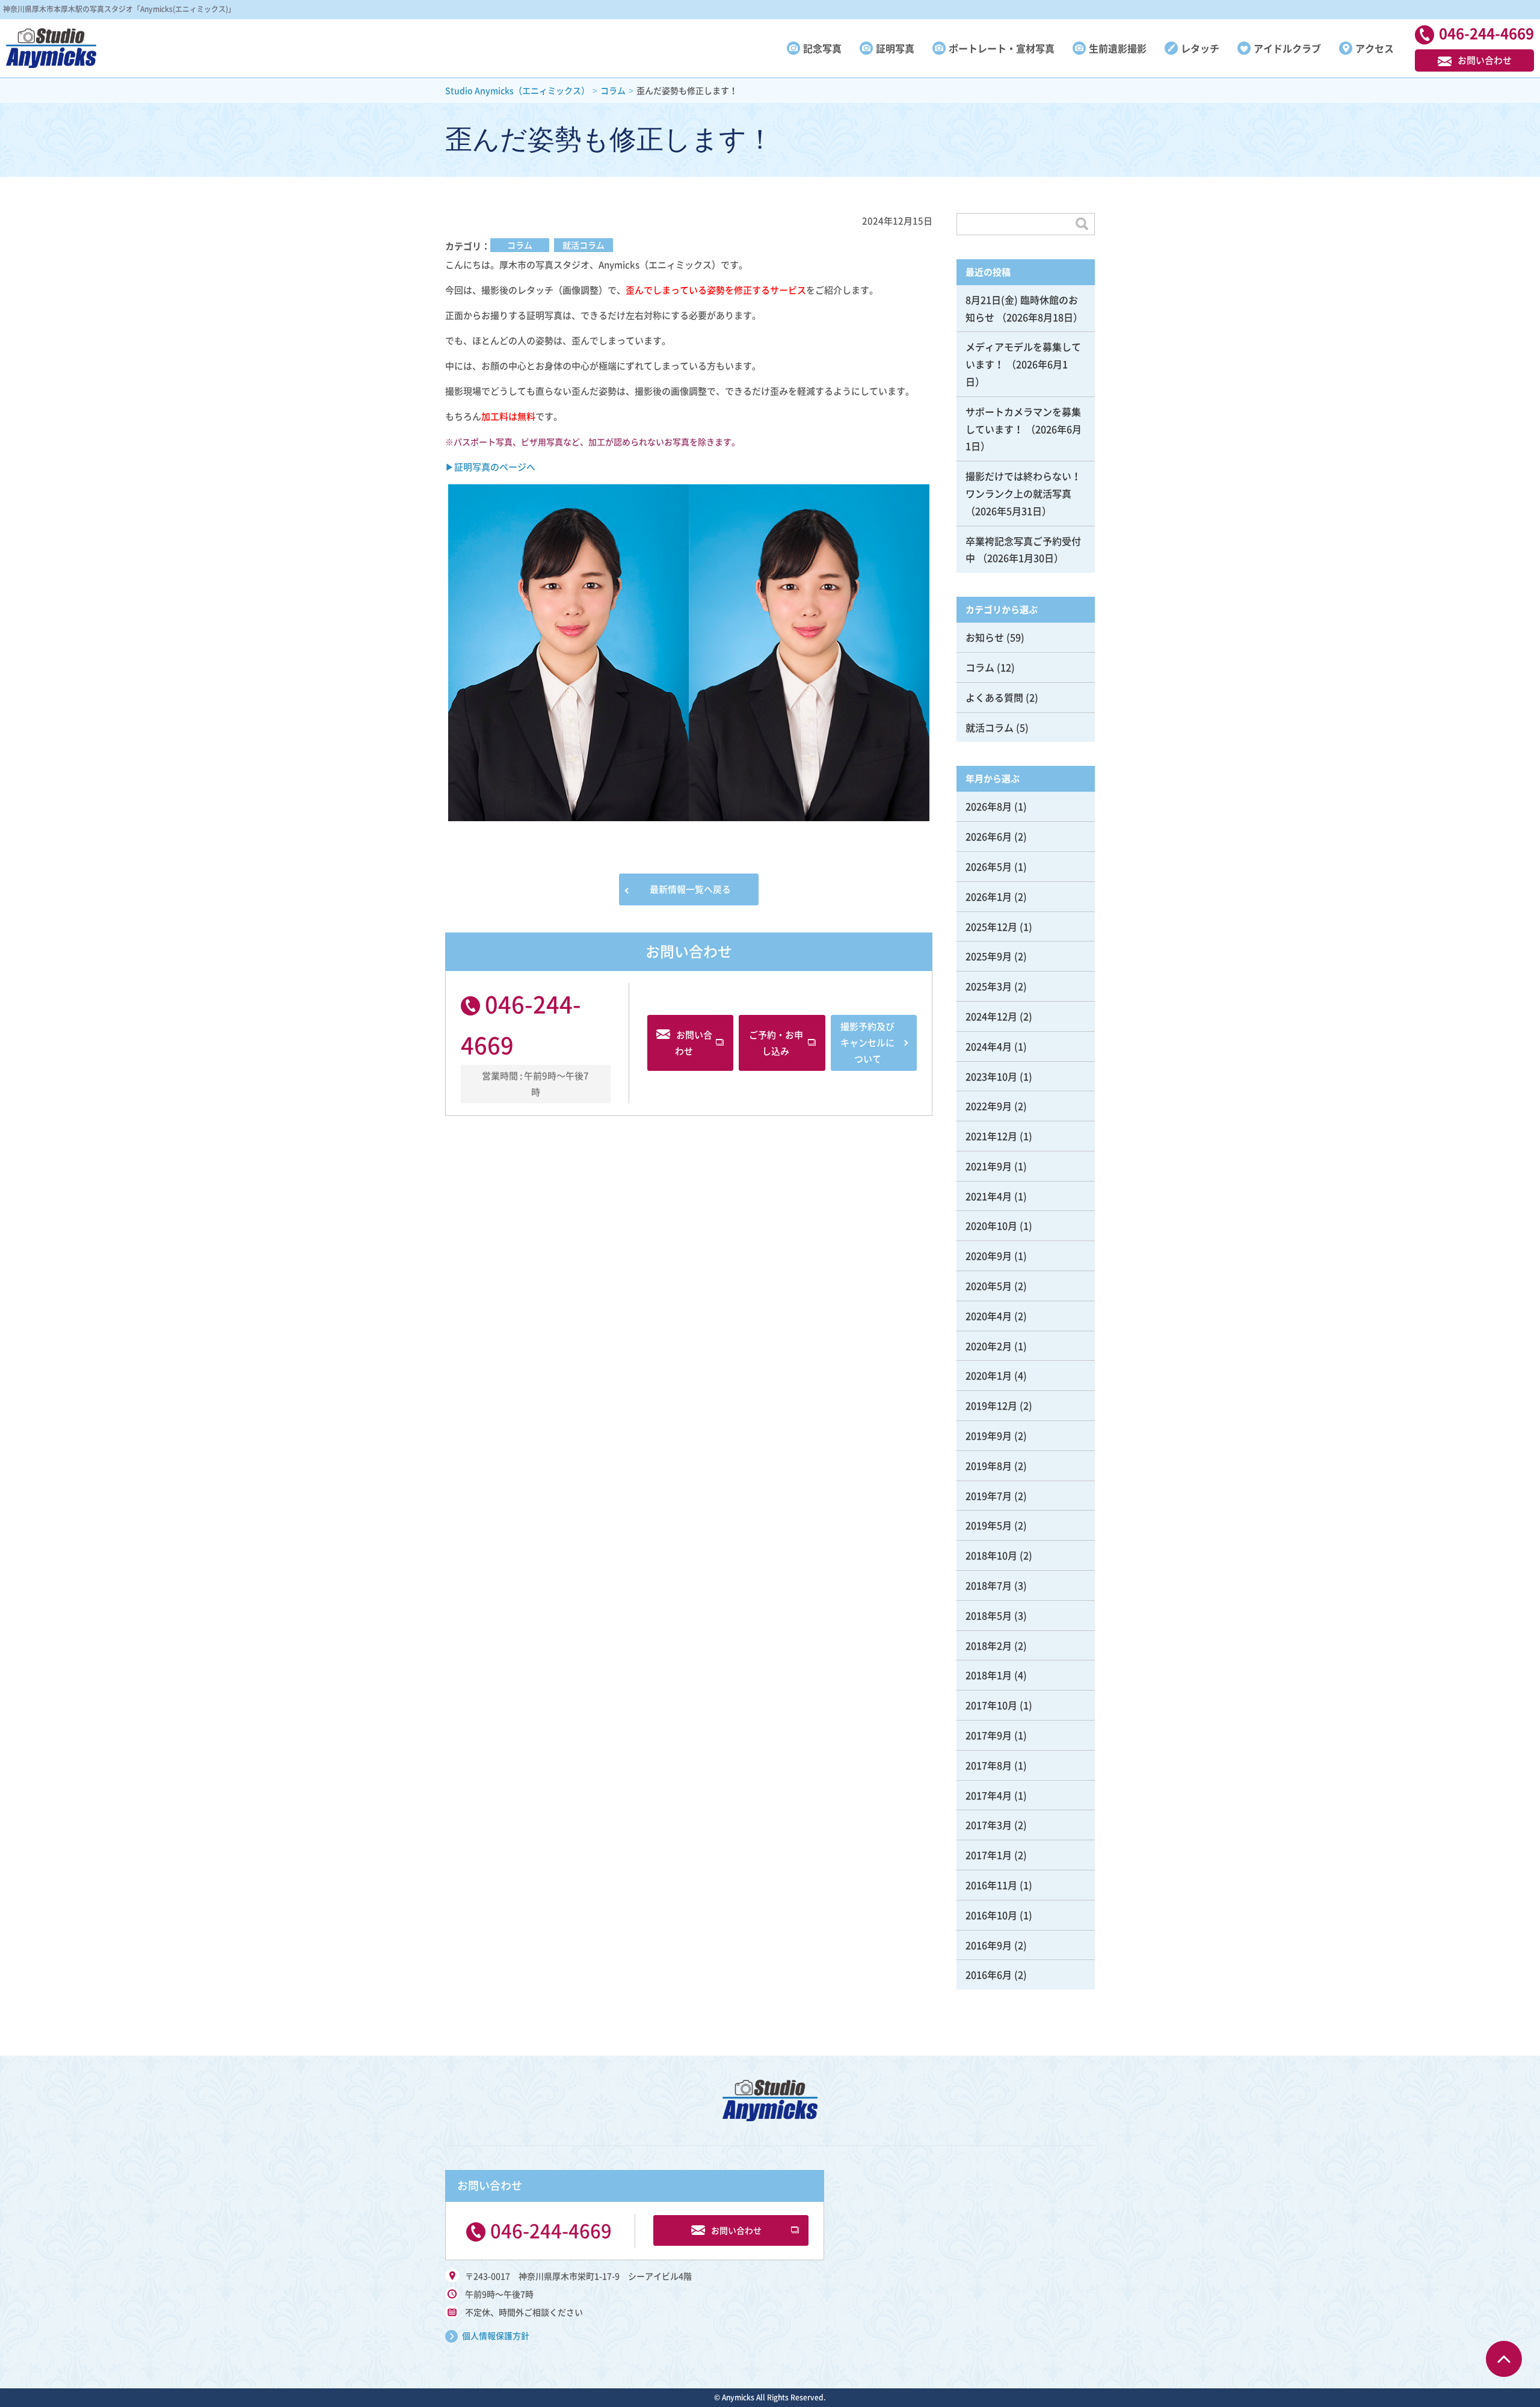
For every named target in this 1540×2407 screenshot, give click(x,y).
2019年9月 (989, 1435)
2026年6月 (989, 836)
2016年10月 (991, 1915)
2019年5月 (989, 1525)
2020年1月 (989, 1375)
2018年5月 (989, 1615)
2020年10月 (991, 1225)
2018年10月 (991, 1555)
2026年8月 (989, 806)
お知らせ (985, 637)
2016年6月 (989, 1974)
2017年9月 (989, 1735)
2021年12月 (991, 1136)
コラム (520, 245)
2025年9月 (989, 956)
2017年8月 (989, 1765)
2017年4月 (989, 1795)
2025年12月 (991, 926)
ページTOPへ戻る (1504, 2359)
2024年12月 (991, 1016)
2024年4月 (989, 1046)
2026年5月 (989, 866)
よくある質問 (994, 697)
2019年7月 (989, 1496)
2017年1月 (989, 1855)
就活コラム (584, 245)
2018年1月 (989, 1675)
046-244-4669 (551, 2230)
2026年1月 (989, 896)
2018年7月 (989, 1585)
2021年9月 (989, 1166)
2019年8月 (989, 1465)
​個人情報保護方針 (496, 2335)
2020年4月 (989, 1316)
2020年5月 (989, 1286)
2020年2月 (989, 1346)
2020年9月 (989, 1256)
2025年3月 (989, 986)
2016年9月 (989, 1945)
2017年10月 (991, 1705)
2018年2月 (989, 1645)
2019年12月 (991, 1405)
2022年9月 (989, 1106)
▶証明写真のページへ (490, 467)
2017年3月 (989, 1825)
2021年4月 (989, 1196)
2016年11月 (991, 1885)
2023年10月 (991, 1076)
